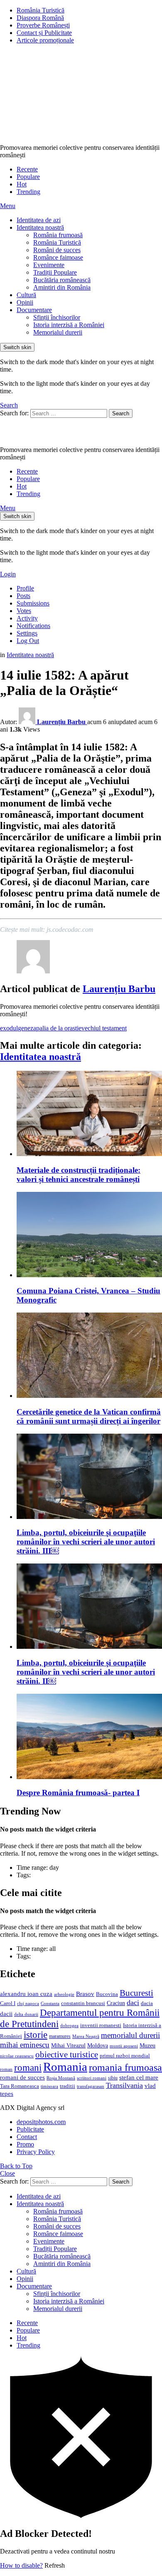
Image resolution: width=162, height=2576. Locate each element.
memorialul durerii (130, 2035)
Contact (27, 2137)
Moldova (98, 2045)
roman (6, 2069)
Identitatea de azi (39, 220)
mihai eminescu (25, 2045)
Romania (65, 2067)
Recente (27, 169)
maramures (60, 2036)
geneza (27, 1028)
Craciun (116, 2003)
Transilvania (124, 2085)
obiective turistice (67, 2055)
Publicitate (30, 2129)
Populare (28, 177)
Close (7, 2173)
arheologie (64, 1994)
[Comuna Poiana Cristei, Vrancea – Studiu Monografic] (89, 1235)
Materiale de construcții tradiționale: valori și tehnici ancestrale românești (79, 1175)
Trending (28, 192)
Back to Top (16, 2166)
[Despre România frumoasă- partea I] (89, 1737)
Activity (27, 618)
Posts (23, 596)
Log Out (28, 641)
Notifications (33, 626)
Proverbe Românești (43, 25)
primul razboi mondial (125, 2056)
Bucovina (107, 1994)
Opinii (25, 302)
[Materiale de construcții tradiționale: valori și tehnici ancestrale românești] (89, 1114)
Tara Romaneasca (20, 2086)
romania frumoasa (125, 2067)
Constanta (50, 2003)
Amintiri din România (62, 287)
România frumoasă (58, 235)
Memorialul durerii (58, 332)
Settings (27, 633)
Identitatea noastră (40, 227)
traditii (67, 2086)
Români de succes (57, 250)
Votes (24, 611)
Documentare (34, 310)
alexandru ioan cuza (26, 1994)
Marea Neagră (86, 2036)
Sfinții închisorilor (57, 317)
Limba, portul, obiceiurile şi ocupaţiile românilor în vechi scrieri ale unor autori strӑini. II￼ (86, 1672)
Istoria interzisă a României (69, 325)
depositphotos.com (41, 2122)
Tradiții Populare (55, 272)
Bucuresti (136, 1993)
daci (133, 2003)
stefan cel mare (139, 2077)
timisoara (49, 2086)
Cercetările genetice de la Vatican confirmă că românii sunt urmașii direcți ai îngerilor (89, 1416)
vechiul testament (104, 1028)
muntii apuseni (124, 2046)
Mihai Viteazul (68, 2045)
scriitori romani (92, 2078)
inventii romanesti (101, 2025)
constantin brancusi (83, 2003)
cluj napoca (28, 2004)
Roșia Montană (61, 2078)
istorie (36, 2035)
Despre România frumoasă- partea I (78, 1793)
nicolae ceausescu (17, 2056)
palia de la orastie (59, 1028)
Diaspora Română (40, 18)
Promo (25, 2144)
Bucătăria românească (62, 280)
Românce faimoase (58, 257)
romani (28, 2067)
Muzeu (147, 2045)
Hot (22, 184)
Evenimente (49, 265)
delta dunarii (26, 2014)
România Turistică (40, 10)
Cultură (26, 295)
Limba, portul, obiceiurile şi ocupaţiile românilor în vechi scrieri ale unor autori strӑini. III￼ (86, 1542)
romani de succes (22, 2077)
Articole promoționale (45, 40)
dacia (147, 2003)
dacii (6, 2014)
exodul (9, 1028)
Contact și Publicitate (44, 33)
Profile (25, 588)
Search (121, 413)
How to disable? (21, 2565)
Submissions (33, 603)
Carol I (8, 2003)
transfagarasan (91, 2086)
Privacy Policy (36, 2152)
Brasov (85, 1994)
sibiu (113, 2078)
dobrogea (69, 2026)
